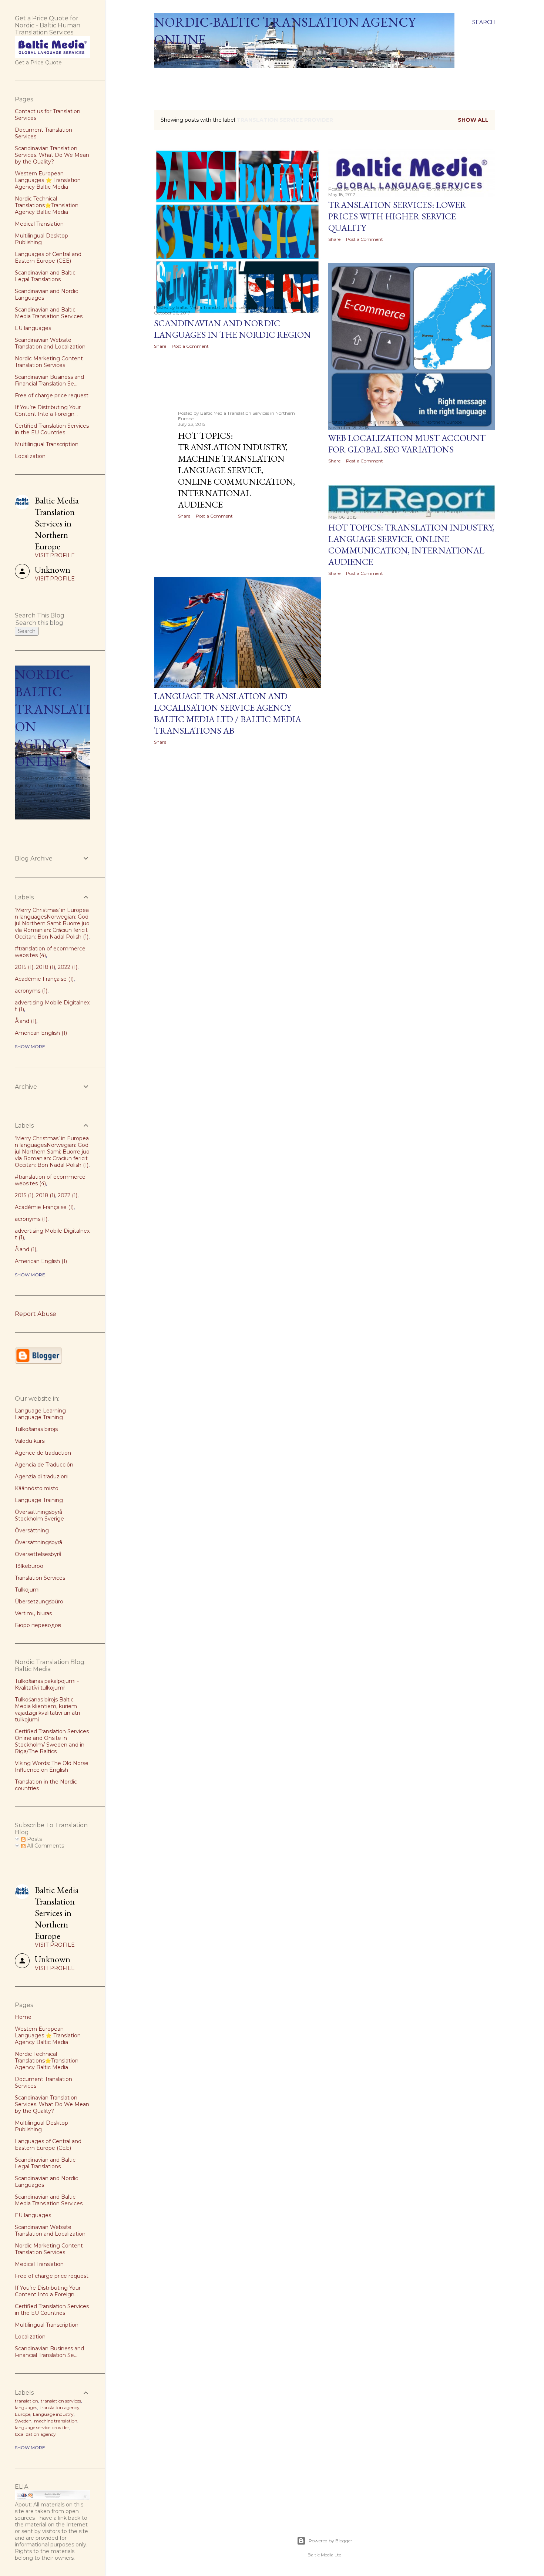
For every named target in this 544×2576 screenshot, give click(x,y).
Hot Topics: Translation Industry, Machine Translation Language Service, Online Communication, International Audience (236, 470)
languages (26, 2407)
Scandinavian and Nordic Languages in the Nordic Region (232, 329)
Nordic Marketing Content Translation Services (49, 362)
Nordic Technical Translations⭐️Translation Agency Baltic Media (47, 205)
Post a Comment (190, 346)
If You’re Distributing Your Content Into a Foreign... (48, 411)
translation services (61, 2401)
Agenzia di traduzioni (42, 1476)
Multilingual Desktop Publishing (41, 239)
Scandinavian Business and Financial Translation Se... (49, 380)
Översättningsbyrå (38, 1542)
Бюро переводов (38, 1625)
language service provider (42, 2427)
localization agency (35, 2434)
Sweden (23, 2421)
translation (26, 2401)
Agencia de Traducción (44, 1465)
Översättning (32, 1531)
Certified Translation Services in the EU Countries (52, 429)
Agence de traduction (43, 1453)
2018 (45, 967)
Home (165, 77)
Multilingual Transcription (47, 444)
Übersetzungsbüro (39, 1602)
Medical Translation (39, 224)
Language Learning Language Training (40, 1414)
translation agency (60, 2407)
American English (40, 1033)
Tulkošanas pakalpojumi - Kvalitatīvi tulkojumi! (47, 1684)
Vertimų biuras (33, 1613)
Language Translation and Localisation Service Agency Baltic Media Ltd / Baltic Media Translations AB (228, 713)
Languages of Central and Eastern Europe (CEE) (48, 257)
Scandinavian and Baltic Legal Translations (45, 276)
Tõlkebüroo (29, 1566)
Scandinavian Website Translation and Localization (50, 343)
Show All (473, 120)
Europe (23, 2414)
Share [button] (160, 346)
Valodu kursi (30, 1441)
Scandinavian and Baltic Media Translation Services (49, 313)
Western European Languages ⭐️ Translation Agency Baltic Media (48, 180)
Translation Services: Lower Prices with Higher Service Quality (397, 216)
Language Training (39, 1500)
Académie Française (43, 979)
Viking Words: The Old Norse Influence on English (52, 1767)
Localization (30, 456)
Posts (34, 1839)
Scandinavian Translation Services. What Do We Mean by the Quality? (52, 155)
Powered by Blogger (330, 2541)
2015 (23, 967)
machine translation (56, 2421)
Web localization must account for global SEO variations (407, 444)
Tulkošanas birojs (36, 1429)
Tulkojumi (27, 1590)
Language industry (53, 2414)
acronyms (30, 991)
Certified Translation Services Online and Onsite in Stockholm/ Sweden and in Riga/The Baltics (52, 1741)
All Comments (45, 1846)
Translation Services (40, 1578)
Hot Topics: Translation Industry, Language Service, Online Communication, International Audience (411, 545)
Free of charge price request (52, 395)
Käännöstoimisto (37, 1488)
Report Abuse (36, 1314)
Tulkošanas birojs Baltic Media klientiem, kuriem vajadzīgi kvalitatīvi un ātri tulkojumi (47, 1710)
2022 (67, 967)
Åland (25, 1021)
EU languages (33, 328)
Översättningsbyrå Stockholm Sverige (39, 1515)
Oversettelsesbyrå (38, 1554)
